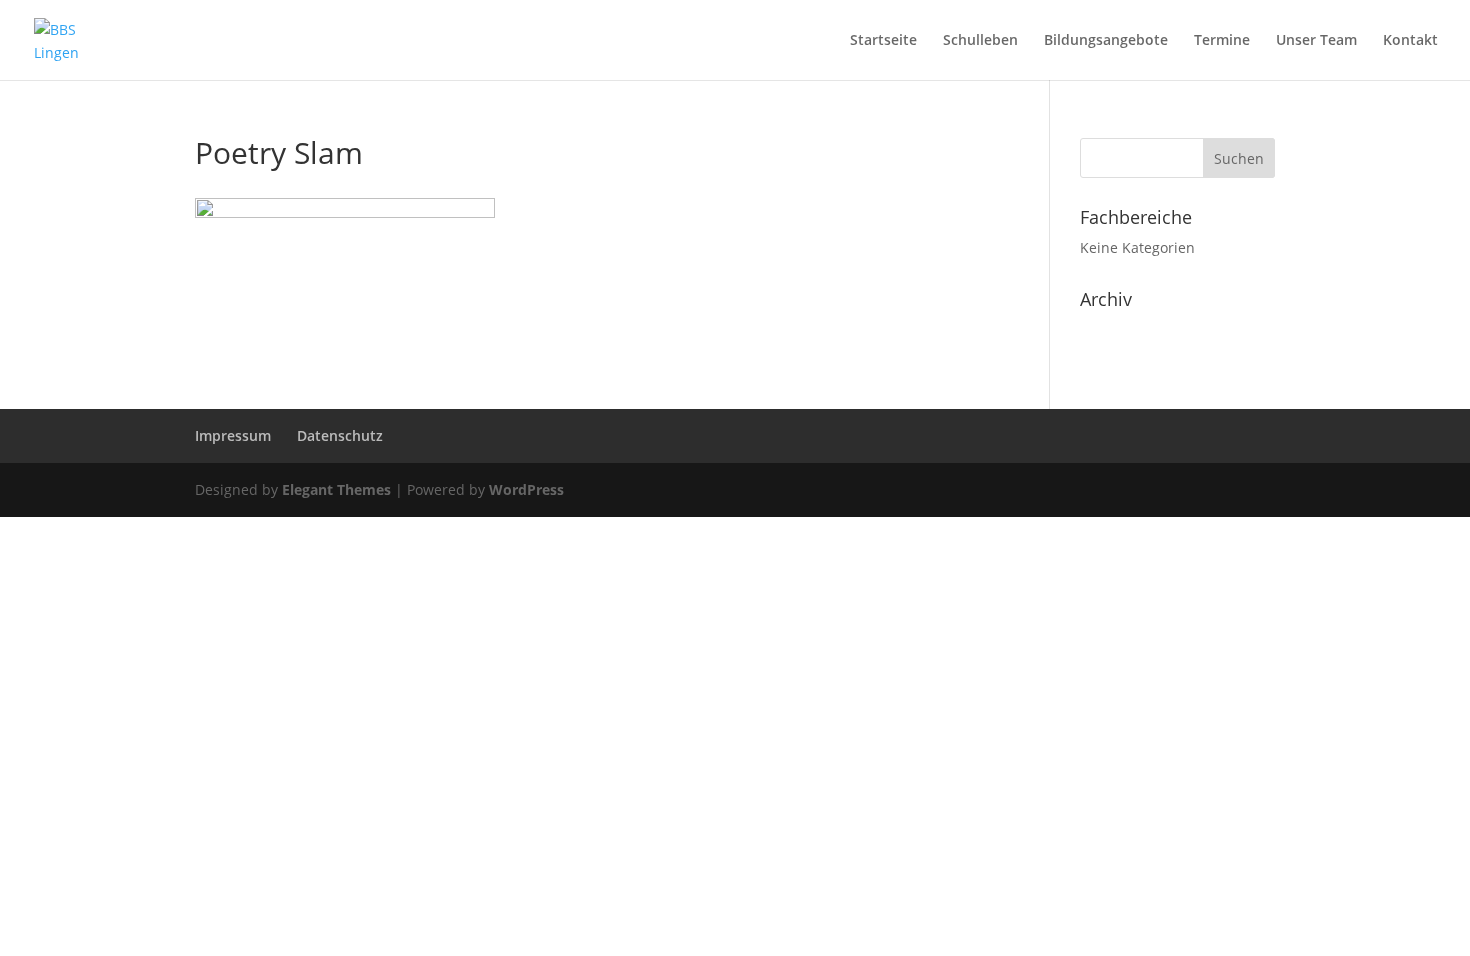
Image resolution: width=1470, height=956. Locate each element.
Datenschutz (340, 435)
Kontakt (1410, 41)
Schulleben (980, 41)
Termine (1222, 41)
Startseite (883, 41)
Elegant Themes (336, 489)
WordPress (526, 489)
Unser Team (1316, 41)
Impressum (233, 435)
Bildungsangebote (1106, 41)
